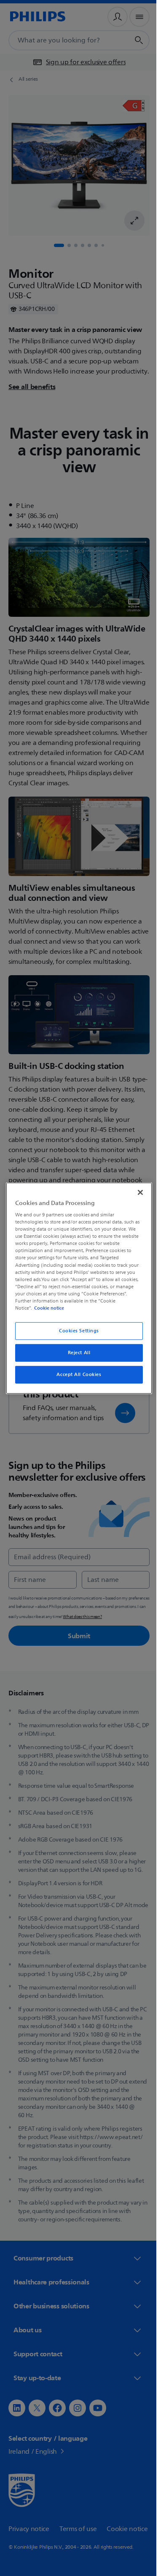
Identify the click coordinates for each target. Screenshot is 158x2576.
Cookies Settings (76, 1331)
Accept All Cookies (76, 1375)
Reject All (76, 1353)
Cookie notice (47, 1308)
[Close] (136, 1192)
